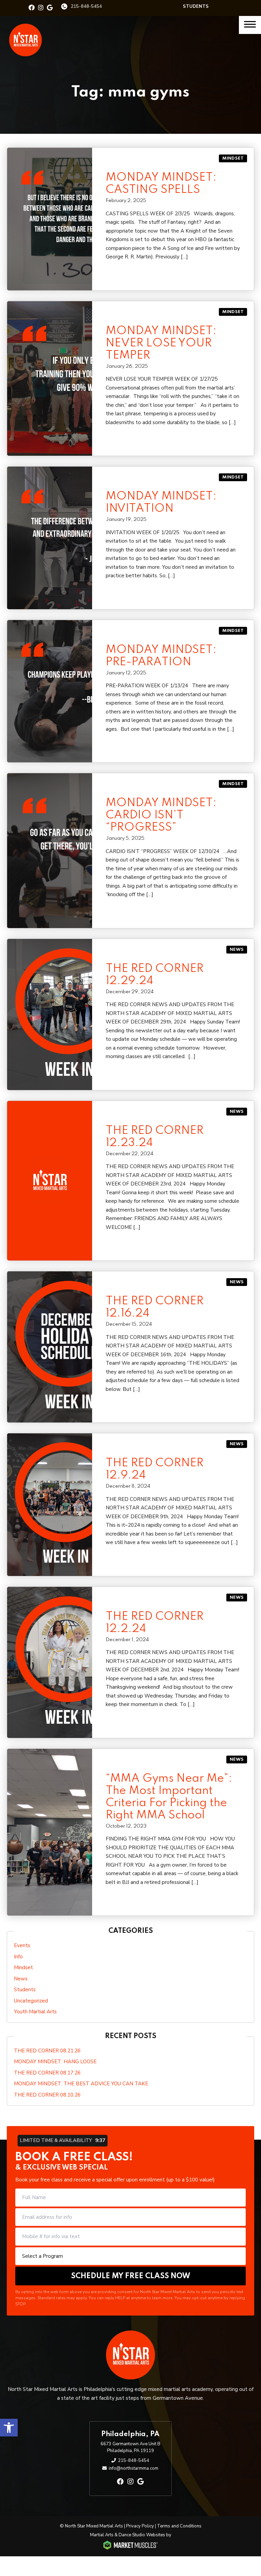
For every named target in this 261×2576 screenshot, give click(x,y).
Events (22, 1945)
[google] (50, 8)
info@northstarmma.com (134, 2468)
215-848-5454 (86, 6)
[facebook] (32, 8)
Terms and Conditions (179, 2526)
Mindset (233, 158)
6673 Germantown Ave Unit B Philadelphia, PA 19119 (130, 2447)
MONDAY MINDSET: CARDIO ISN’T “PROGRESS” (161, 815)
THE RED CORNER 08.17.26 (47, 2073)
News (237, 950)
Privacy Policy (140, 2526)
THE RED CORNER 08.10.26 (47, 2095)
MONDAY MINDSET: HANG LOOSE (55, 2062)
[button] (9, 2428)
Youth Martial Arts (35, 2012)
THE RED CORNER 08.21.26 (47, 2051)
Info (18, 1957)
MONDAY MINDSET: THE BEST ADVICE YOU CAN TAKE (81, 2084)
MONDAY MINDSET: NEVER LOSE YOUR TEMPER (161, 343)
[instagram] (41, 8)
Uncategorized (31, 2001)
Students (196, 6)
